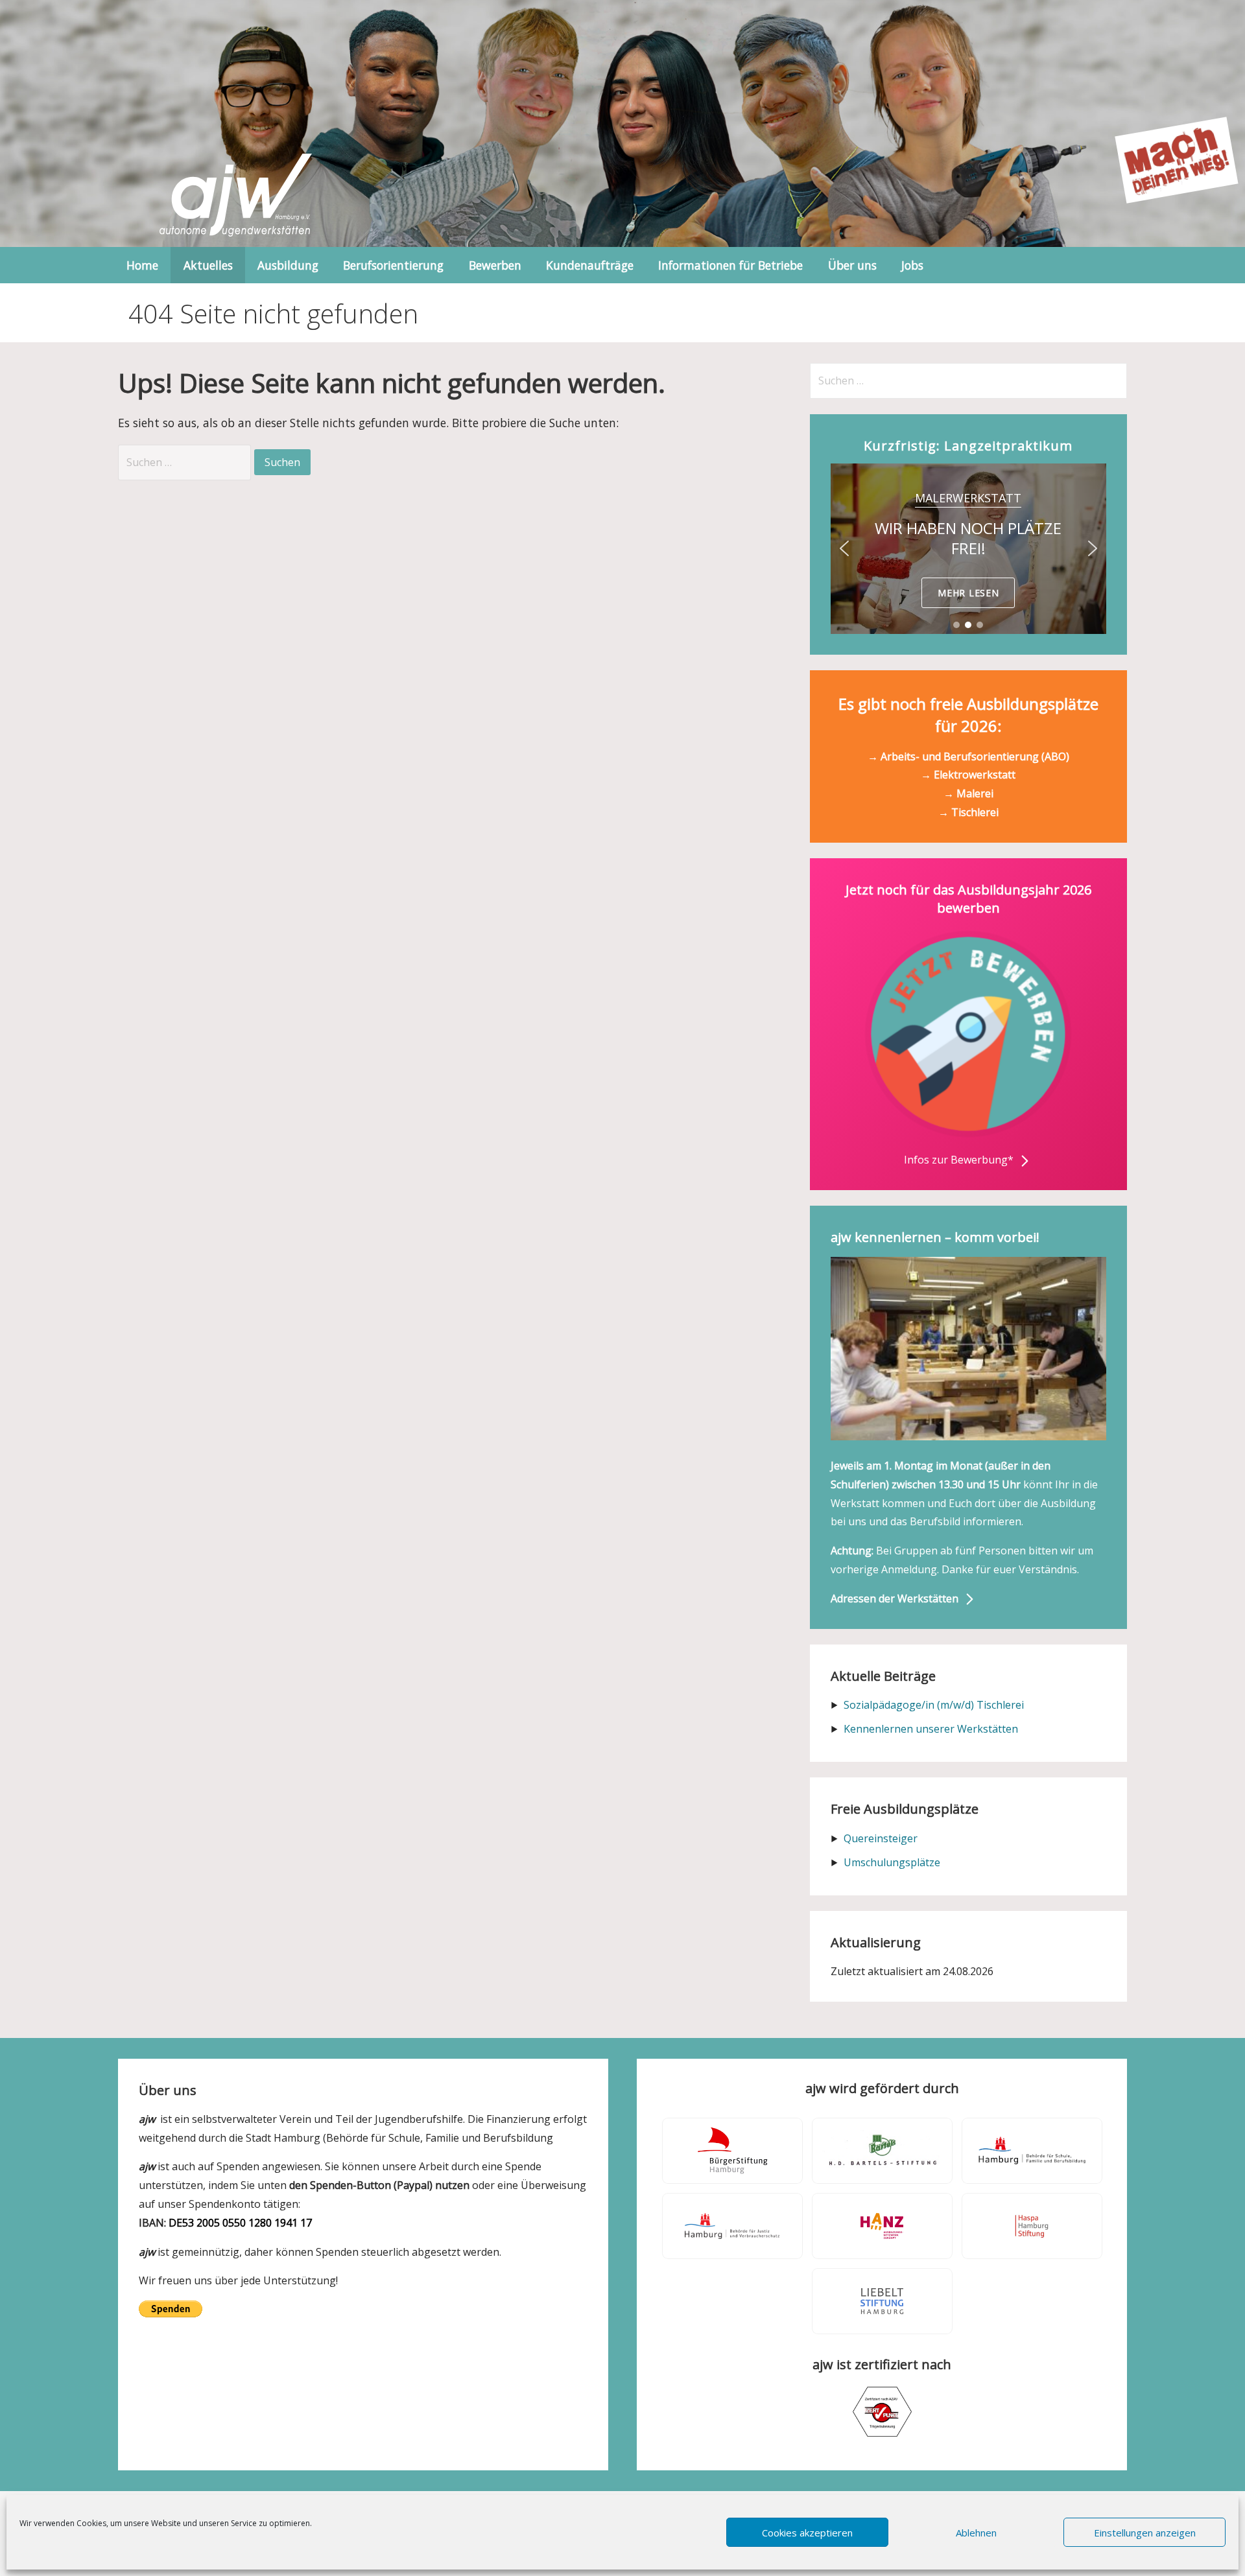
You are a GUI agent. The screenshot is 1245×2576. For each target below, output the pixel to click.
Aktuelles (208, 265)
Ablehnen (976, 2533)
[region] (968, 549)
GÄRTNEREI (968, 498)
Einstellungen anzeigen (1145, 2533)
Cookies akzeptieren (807, 2533)
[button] (968, 549)
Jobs (912, 265)
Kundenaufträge (590, 265)
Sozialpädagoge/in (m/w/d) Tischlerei (934, 1705)
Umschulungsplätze (892, 1862)
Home (142, 265)
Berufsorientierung (393, 265)
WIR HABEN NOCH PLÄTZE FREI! (968, 538)
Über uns (852, 265)
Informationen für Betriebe (730, 265)
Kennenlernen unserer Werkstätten (931, 1729)
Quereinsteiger (881, 1838)
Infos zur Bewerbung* (960, 1160)
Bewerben (495, 265)
